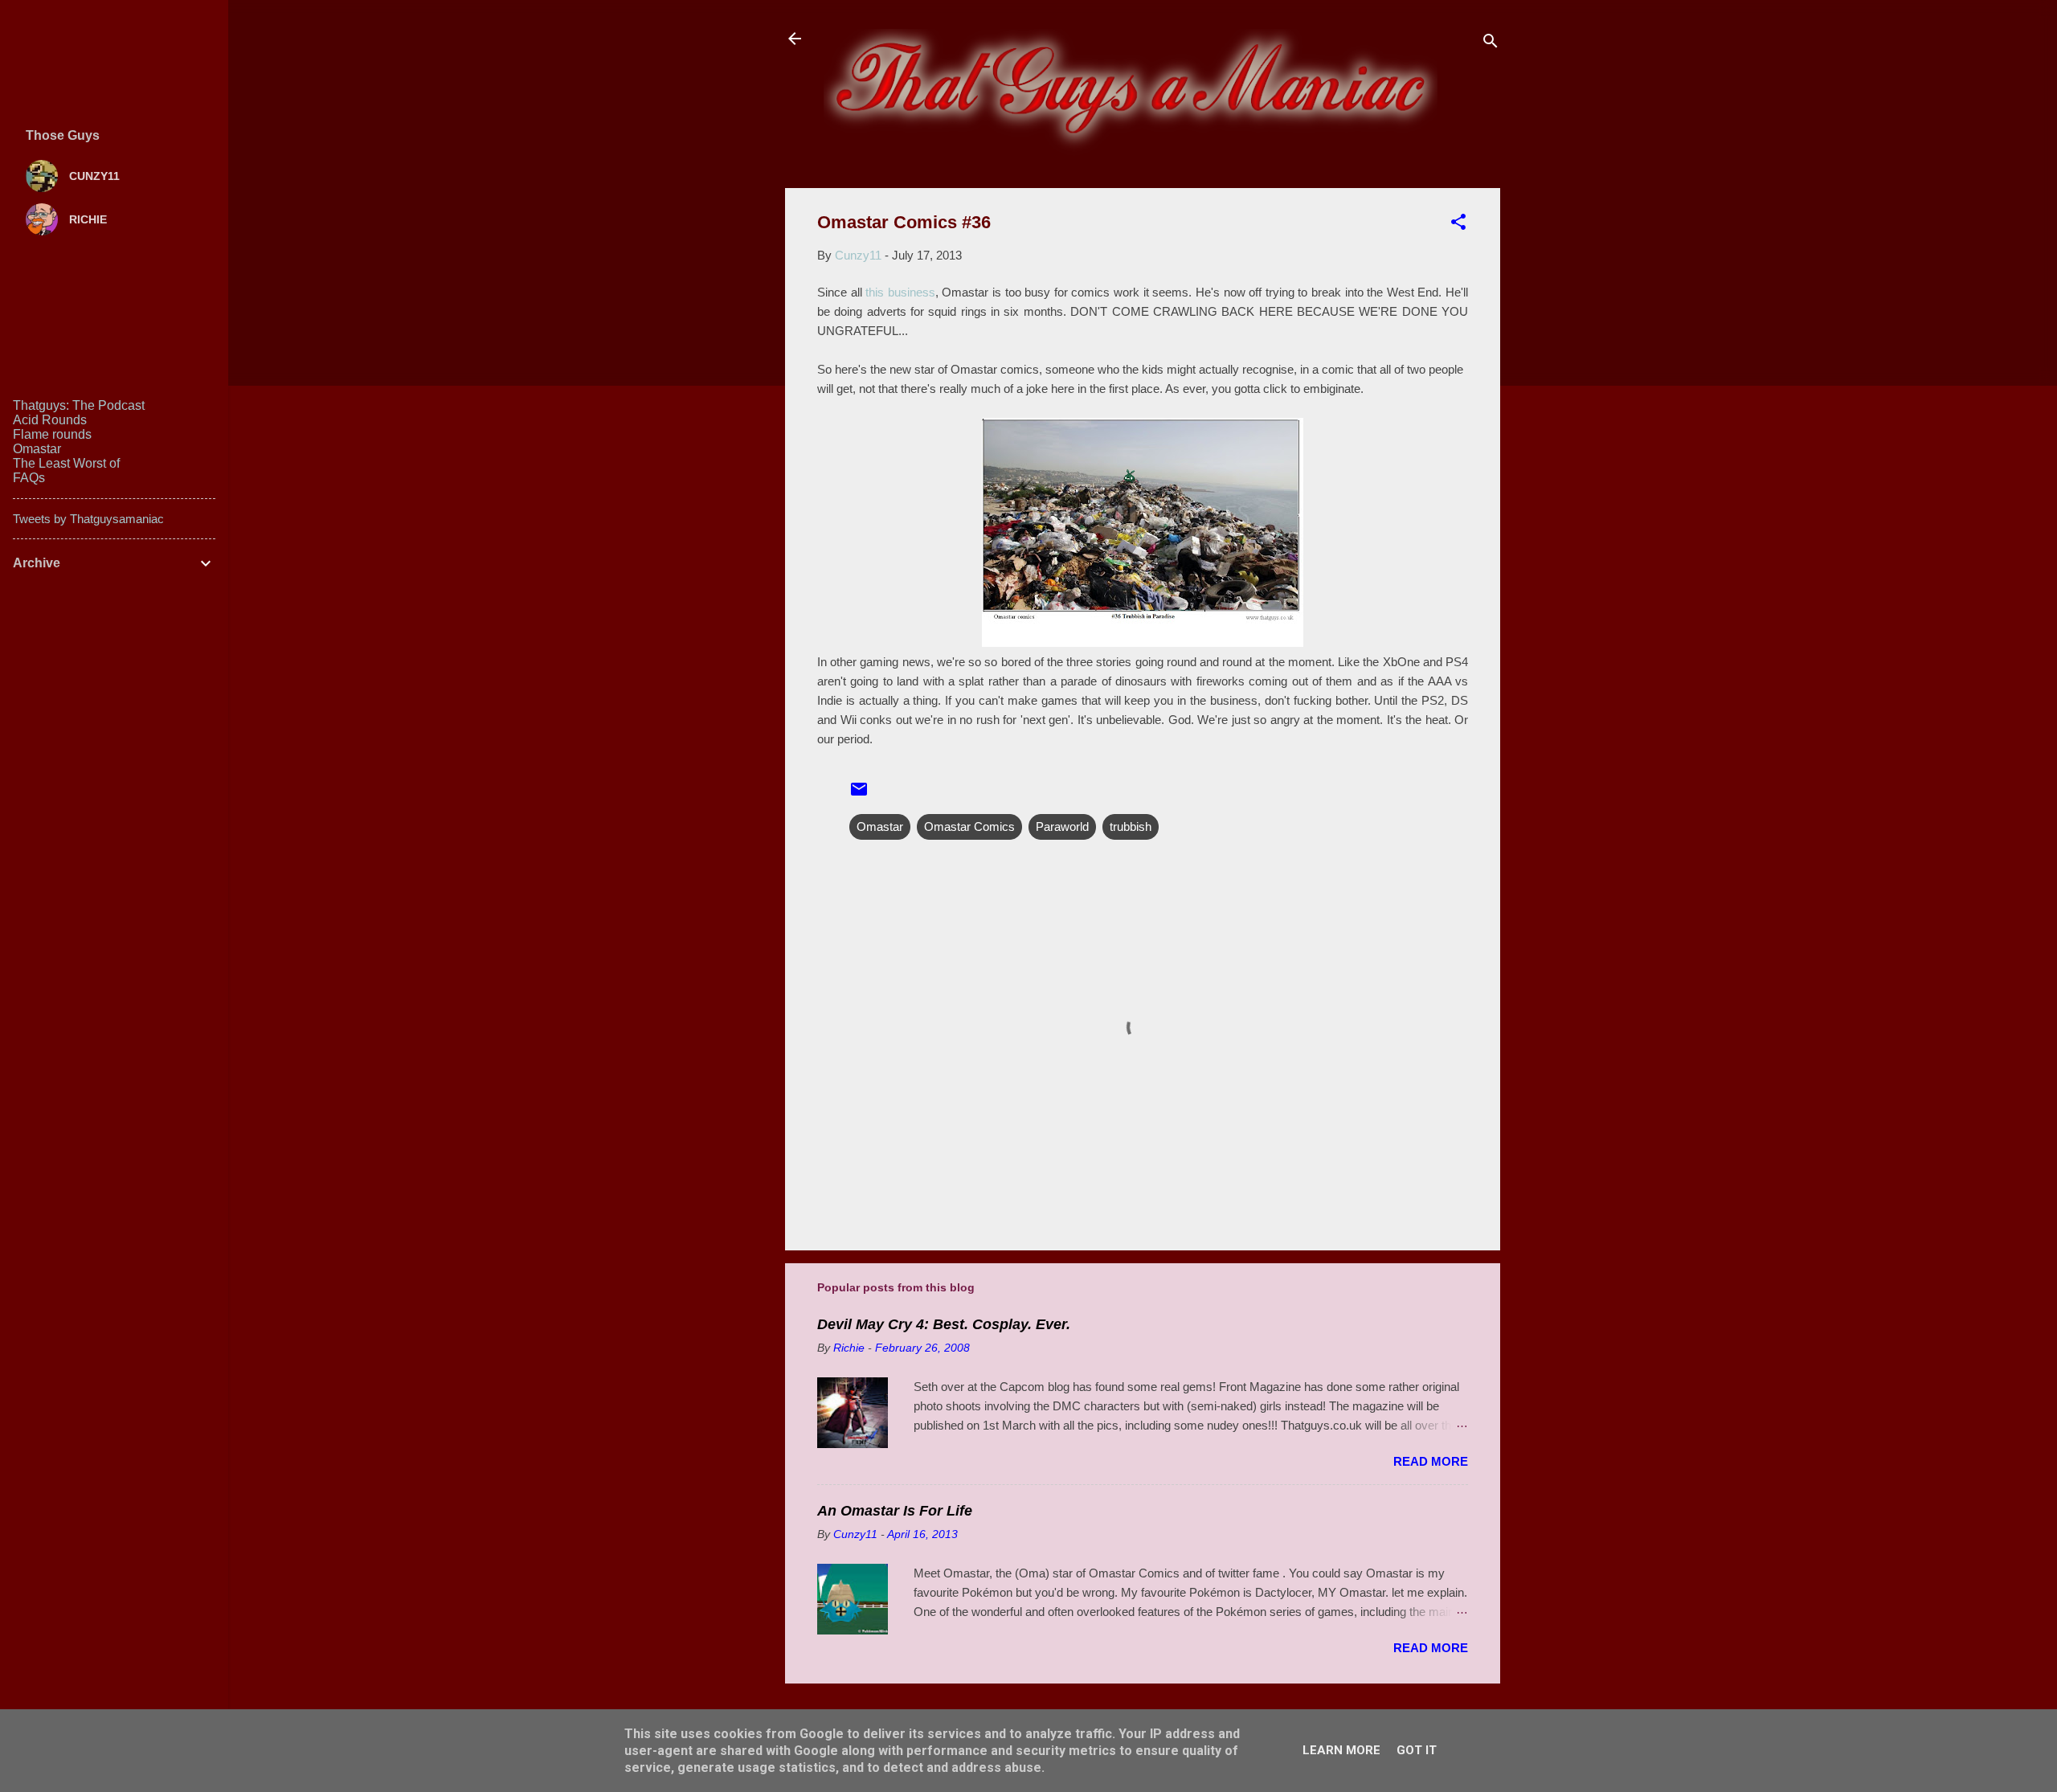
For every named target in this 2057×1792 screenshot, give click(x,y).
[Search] (1491, 44)
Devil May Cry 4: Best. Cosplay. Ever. (944, 1324)
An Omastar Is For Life (895, 1511)
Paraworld (1062, 826)
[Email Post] (859, 794)
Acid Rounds (50, 420)
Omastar (880, 826)
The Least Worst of (66, 463)
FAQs (29, 478)
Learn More (1341, 1750)
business (912, 292)
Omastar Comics (969, 826)
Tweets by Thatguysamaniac (88, 519)
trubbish (1131, 826)
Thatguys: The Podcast (79, 405)
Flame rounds (52, 434)
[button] (1458, 225)
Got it (1417, 1750)
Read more (1431, 1461)
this (877, 292)
